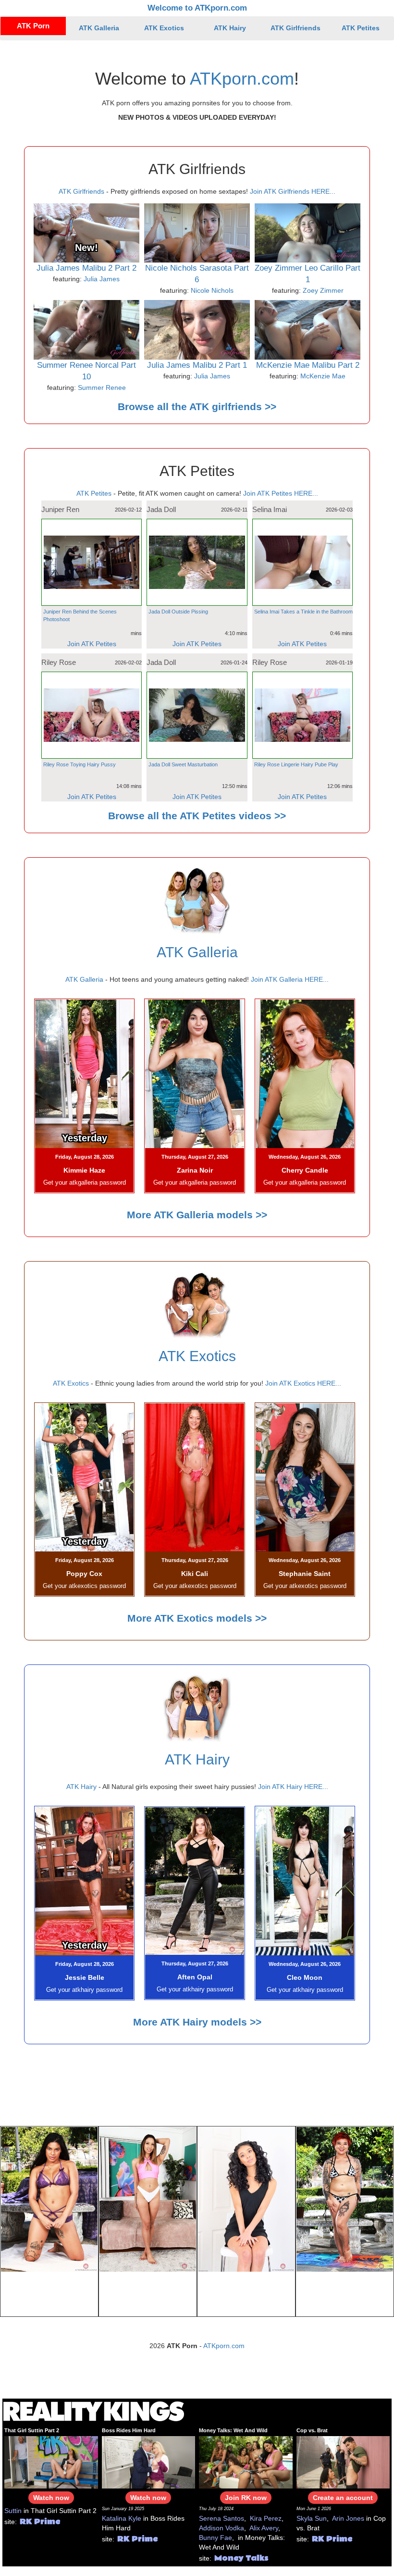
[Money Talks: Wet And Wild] (246, 2462)
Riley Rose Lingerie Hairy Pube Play (296, 764)
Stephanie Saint (305, 1574)
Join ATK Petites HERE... (281, 493)
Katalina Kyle (122, 2518)
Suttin (13, 2511)
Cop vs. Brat (312, 2430)
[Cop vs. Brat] (343, 2462)
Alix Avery (264, 2528)
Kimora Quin (148, 2294)
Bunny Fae (215, 2538)
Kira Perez (266, 2518)
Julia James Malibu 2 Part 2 (86, 268)
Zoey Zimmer (323, 290)
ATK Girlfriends (295, 28)
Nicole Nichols (212, 290)
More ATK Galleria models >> (197, 1215)
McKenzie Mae (323, 376)
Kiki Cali (195, 1574)
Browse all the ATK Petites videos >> (197, 816)
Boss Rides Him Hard (129, 2430)
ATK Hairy (230, 28)
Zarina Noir (195, 1170)
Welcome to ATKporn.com (197, 8)
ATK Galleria (99, 28)
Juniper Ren (60, 509)
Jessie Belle (85, 1977)
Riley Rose (59, 662)
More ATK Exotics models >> (197, 1618)
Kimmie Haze (84, 1170)
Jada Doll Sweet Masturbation (183, 764)
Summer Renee (102, 388)
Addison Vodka (222, 2528)
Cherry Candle (305, 1170)
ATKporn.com (242, 79)
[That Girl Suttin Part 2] (51, 2462)
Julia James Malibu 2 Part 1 (197, 365)
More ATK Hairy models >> (197, 2022)
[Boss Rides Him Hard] (149, 2462)
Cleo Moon (305, 1977)
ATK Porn (33, 26)
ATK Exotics (164, 28)
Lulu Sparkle (345, 2294)
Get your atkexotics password (84, 1586)
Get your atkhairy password (84, 1990)
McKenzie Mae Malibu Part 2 (308, 365)
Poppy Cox (84, 1574)
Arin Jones (348, 2518)
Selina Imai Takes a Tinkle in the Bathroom (303, 612)
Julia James (102, 279)
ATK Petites (361, 28)
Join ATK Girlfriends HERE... (293, 191)
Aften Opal (195, 1977)
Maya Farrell (49, 2294)
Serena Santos (222, 2518)
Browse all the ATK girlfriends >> (197, 406)
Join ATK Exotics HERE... (303, 1383)
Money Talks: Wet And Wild (233, 2430)
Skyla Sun (312, 2518)
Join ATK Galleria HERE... (290, 979)
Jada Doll (161, 509)
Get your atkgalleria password (85, 1183)
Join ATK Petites (92, 644)
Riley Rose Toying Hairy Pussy (80, 764)
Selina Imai (270, 509)
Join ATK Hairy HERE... (293, 1787)
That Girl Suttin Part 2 (32, 2430)
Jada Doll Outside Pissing (178, 612)
